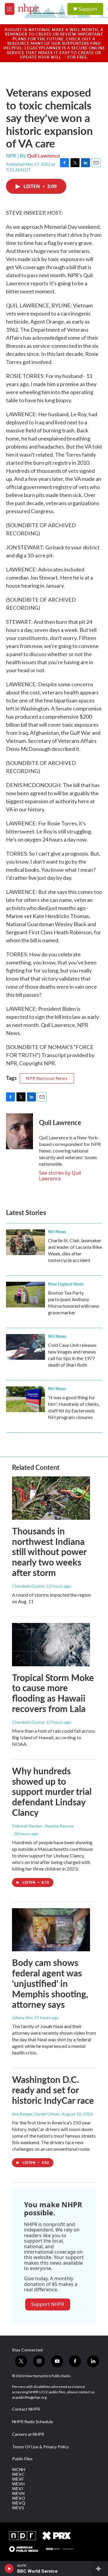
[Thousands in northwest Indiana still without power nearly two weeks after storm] (51, 1498)
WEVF (18, 2479)
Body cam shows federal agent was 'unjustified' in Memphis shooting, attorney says (50, 1983)
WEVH (18, 2484)
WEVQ (19, 2503)
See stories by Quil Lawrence (60, 1176)
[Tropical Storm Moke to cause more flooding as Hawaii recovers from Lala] (51, 1645)
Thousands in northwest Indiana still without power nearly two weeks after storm (49, 1552)
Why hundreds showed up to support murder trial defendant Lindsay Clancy (52, 1791)
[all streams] (100, 2569)
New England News (66, 1284)
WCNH (19, 2470)
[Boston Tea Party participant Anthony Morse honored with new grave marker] (25, 1295)
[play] (9, 2569)
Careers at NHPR (28, 2434)
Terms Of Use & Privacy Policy (40, 2447)
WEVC (18, 2474)
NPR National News (47, 1078)
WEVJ (18, 2489)
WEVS (18, 2508)
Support (88, 9)
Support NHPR (48, 2304)
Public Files (22, 2459)
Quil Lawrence (43, 156)
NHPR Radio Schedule (33, 2422)
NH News (57, 1231)
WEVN (18, 2493)
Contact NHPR (26, 2409)
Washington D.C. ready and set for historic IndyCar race (53, 2090)
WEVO (19, 2498)
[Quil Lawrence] (19, 1131)
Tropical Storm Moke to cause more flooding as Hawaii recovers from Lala (53, 1693)
